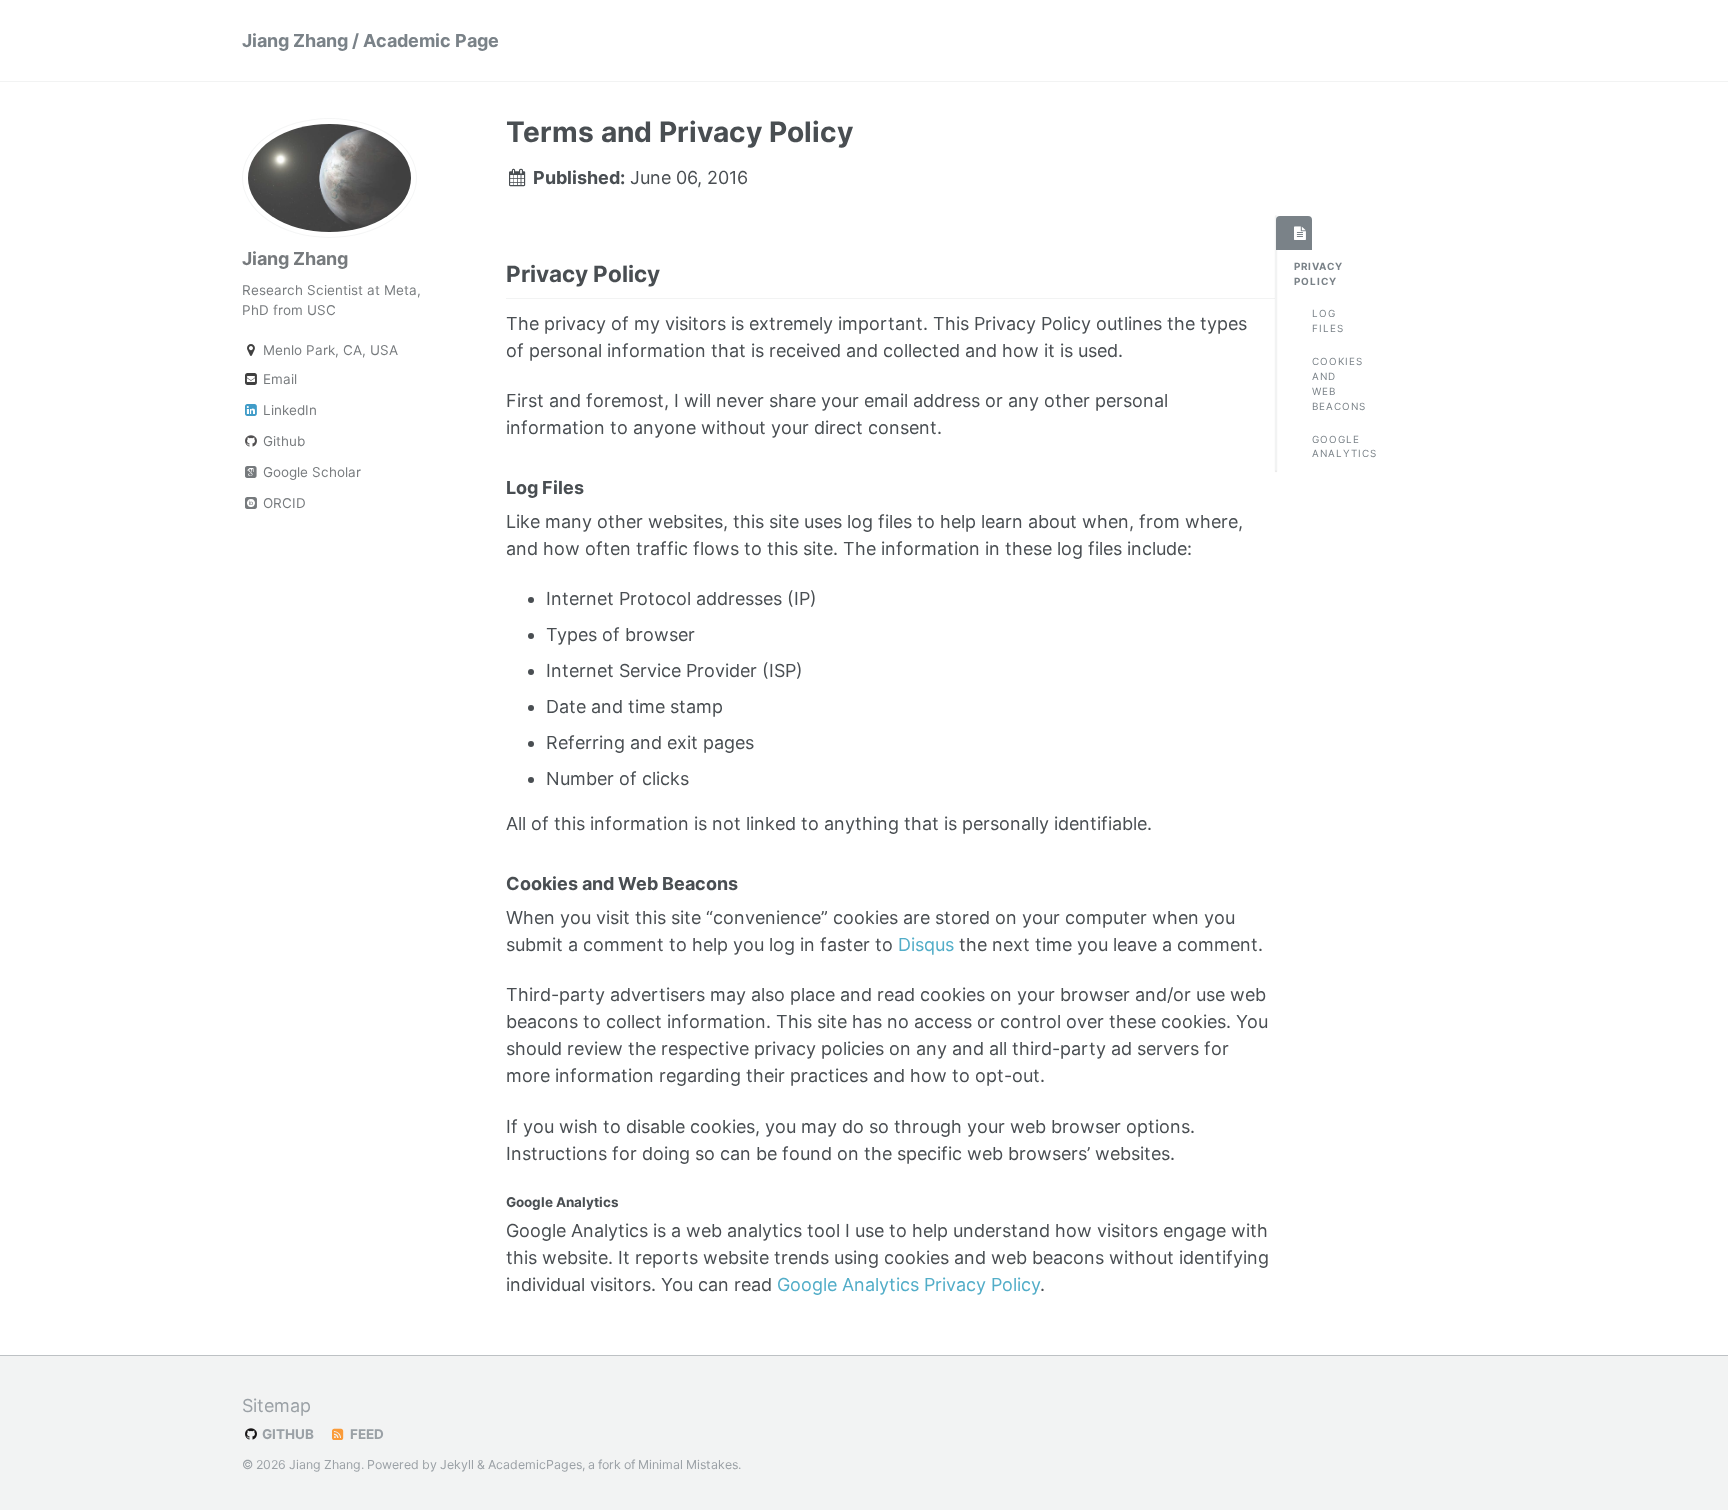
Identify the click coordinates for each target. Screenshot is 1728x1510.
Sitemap (276, 1405)
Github (282, 441)
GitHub (286, 1434)
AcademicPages (535, 1464)
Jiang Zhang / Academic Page (370, 40)
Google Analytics (1321, 446)
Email (278, 379)
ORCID (282, 503)
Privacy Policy (1303, 273)
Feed (365, 1434)
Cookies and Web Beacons (1321, 383)
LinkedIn (288, 410)
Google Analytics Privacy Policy (908, 1284)
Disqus (926, 944)
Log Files (1321, 320)
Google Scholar (310, 472)
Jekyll (457, 1464)
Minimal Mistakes (688, 1464)
